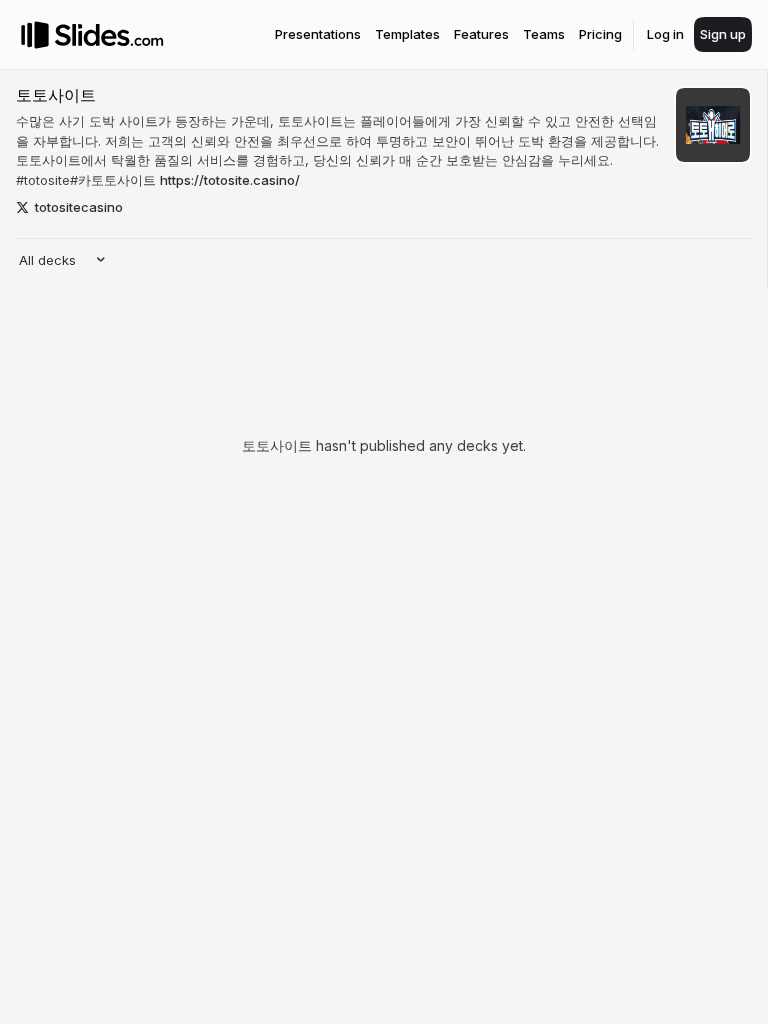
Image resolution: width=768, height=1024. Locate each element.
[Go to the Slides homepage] (35, 35)
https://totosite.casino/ (230, 180)
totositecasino (79, 207)
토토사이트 (56, 95)
